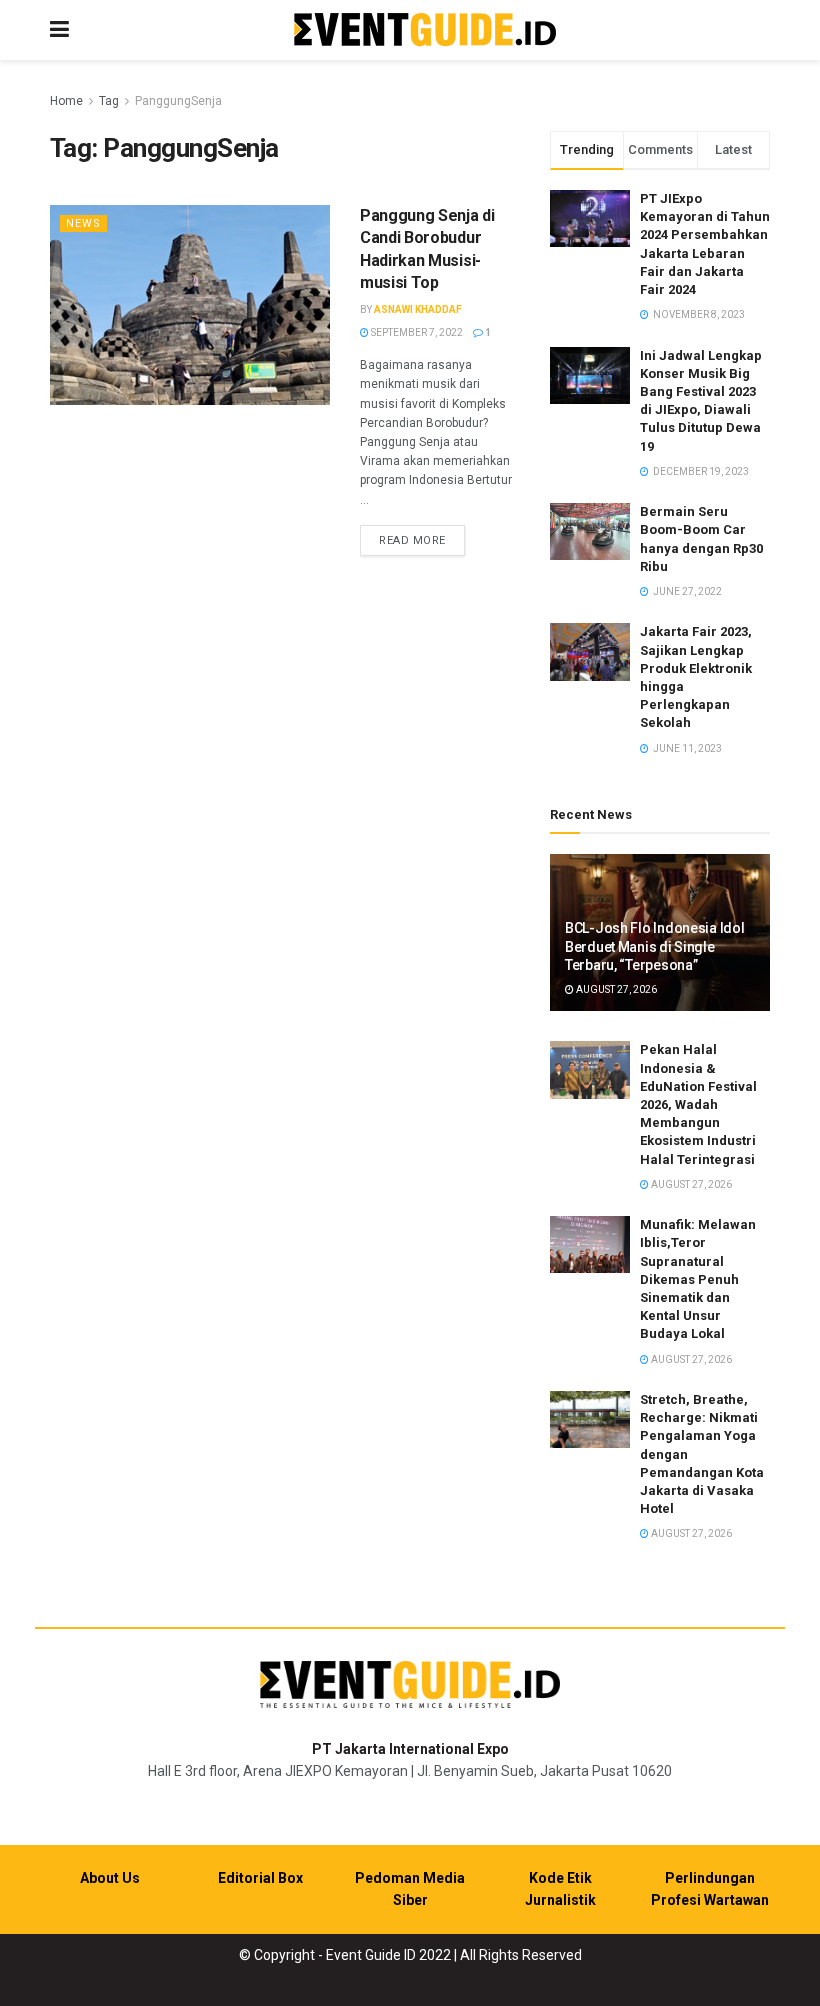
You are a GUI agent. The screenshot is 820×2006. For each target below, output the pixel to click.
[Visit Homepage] (425, 30)
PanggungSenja (178, 101)
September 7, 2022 (416, 332)
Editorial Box (260, 1878)
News (83, 223)
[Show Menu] (59, 30)
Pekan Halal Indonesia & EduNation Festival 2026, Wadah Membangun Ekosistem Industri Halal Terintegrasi (698, 1104)
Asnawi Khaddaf (418, 309)
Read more (422, 540)
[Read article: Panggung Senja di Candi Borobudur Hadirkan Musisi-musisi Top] (190, 305)
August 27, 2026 (615, 989)
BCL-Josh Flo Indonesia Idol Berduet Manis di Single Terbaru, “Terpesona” (654, 946)
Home (66, 101)
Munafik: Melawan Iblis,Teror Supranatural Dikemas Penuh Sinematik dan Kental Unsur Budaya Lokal (698, 1279)
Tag (109, 101)
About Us (110, 1878)
